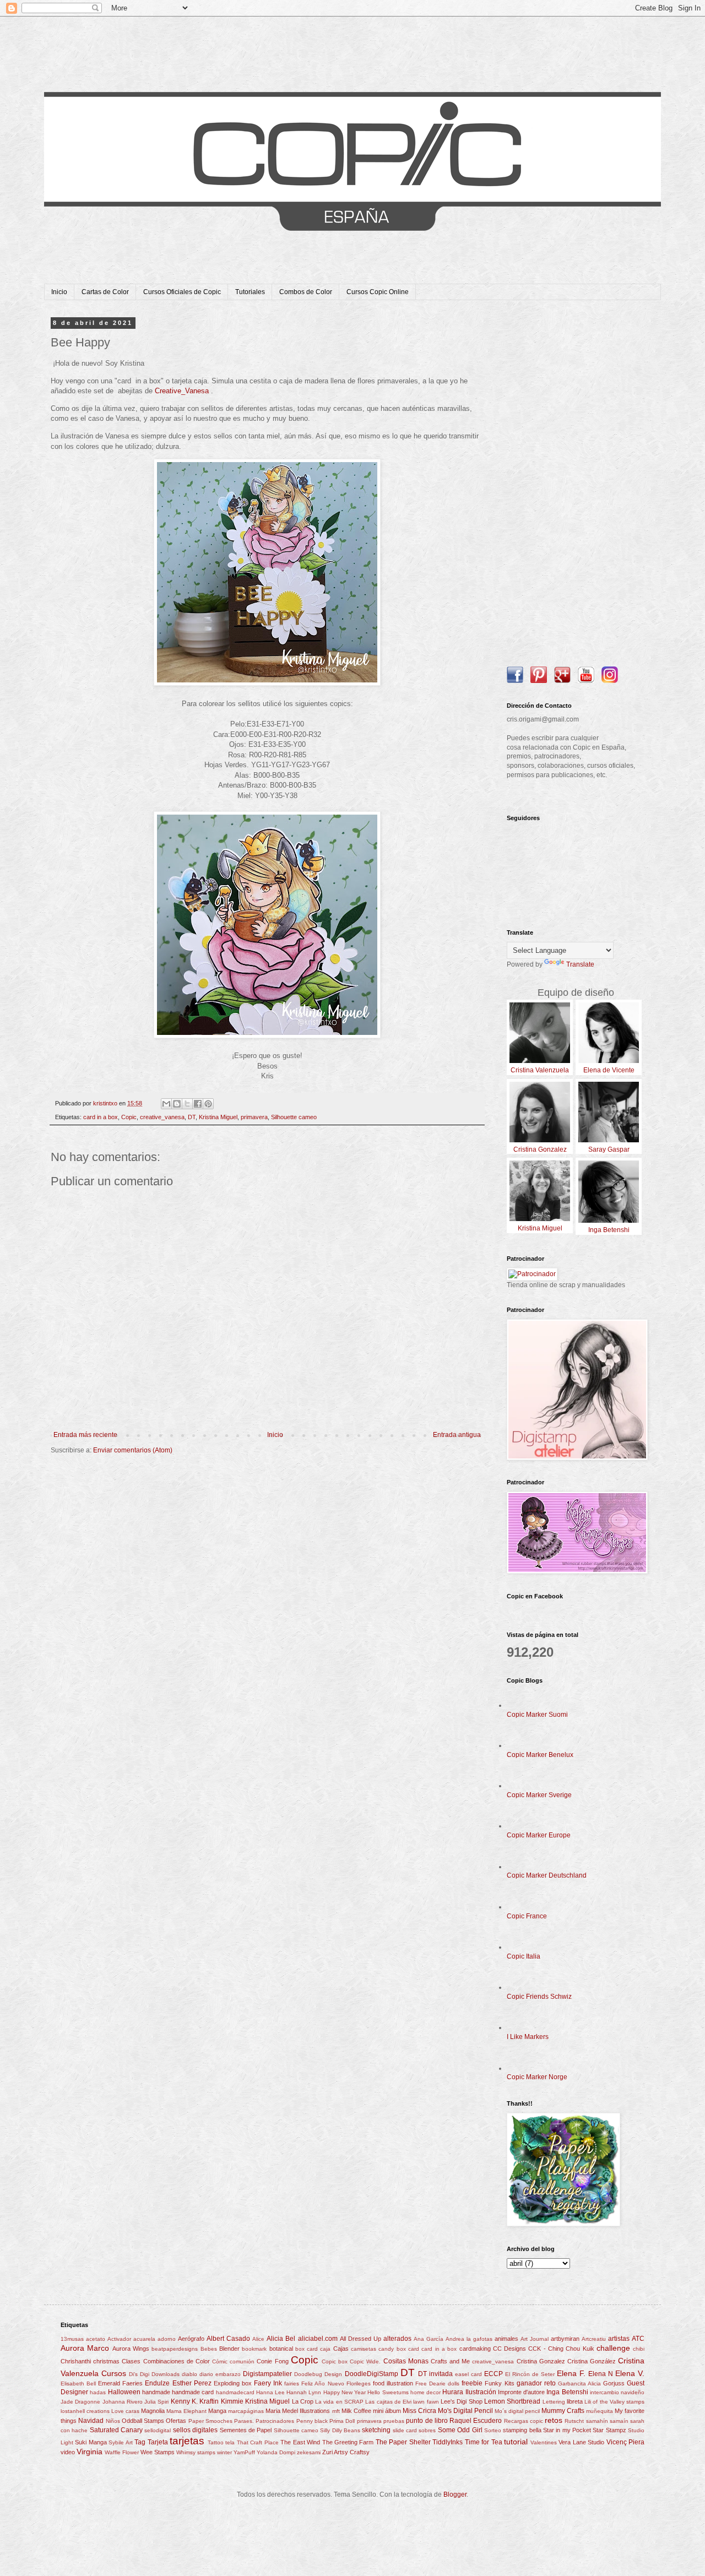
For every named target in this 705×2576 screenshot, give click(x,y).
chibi (639, 2349)
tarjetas (187, 2441)
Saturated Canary (116, 2430)
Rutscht (574, 2421)
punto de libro (427, 2421)
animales (506, 2339)
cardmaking (475, 2349)
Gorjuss (614, 2383)
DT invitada (435, 2374)
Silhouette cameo (294, 1117)
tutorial (516, 2442)
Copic (129, 1117)
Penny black (312, 2421)
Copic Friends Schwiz (539, 1997)
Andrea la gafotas (469, 2339)
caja (325, 2349)
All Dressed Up (360, 2339)
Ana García (429, 2339)
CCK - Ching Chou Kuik (561, 2349)
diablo (189, 2374)
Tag (140, 2442)
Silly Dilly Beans (340, 2430)
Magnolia (153, 2411)
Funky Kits (499, 2383)
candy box (392, 2349)
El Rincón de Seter (530, 2374)
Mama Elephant (186, 2411)
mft (336, 2411)
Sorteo (493, 2430)
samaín (619, 2421)
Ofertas (176, 2421)
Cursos (114, 2373)
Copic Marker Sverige (539, 1795)
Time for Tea (484, 2442)
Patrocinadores (275, 2421)
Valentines (544, 2442)
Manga (217, 2411)
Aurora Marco (85, 2348)
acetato (96, 2339)
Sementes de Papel (246, 2430)
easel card (468, 2374)
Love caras (125, 2411)
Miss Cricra (419, 2411)
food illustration (393, 2383)
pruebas (394, 2421)
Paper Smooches (210, 2421)
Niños (113, 2421)
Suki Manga (91, 2442)
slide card (405, 2430)
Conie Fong (272, 2361)
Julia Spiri (156, 2402)
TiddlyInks (448, 2442)
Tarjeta (158, 2442)
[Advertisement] (576, 485)
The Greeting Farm (348, 2442)
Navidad (91, 2421)
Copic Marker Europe (539, 1835)
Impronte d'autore (521, 2392)
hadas (98, 2392)
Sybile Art (120, 2442)
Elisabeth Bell (78, 2384)
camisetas (364, 2349)
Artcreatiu (594, 2339)
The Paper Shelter (403, 2442)
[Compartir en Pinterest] (208, 1104)
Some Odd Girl (460, 2430)
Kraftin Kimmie (221, 2401)
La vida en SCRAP (339, 2402)
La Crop (303, 2401)
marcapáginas (246, 2411)
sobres (427, 2430)
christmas (106, 2361)
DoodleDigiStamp (372, 2374)
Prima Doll (342, 2421)
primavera (254, 1117)
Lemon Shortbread (512, 2401)
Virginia (90, 2452)
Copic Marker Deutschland (547, 1875)
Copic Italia (524, 1956)
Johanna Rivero (123, 2402)
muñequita (600, 2411)
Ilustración (481, 2392)
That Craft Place (258, 2442)
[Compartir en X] (187, 1104)
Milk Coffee (356, 2411)
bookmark (254, 2349)
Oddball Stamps (143, 2421)
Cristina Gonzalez (541, 2361)
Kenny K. (184, 2401)
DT (192, 1117)
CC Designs (509, 2349)
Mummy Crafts (563, 2411)
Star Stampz (609, 2430)
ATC (638, 2339)
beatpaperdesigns (175, 2349)
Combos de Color (306, 292)
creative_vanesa (162, 1117)
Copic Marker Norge (537, 2077)
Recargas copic (524, 2421)
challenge (613, 2348)
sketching (376, 2430)
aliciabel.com (318, 2339)
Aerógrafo (191, 2339)
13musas (72, 2339)
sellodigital (158, 2430)
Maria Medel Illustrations (298, 2411)
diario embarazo (220, 2374)
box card (307, 2349)
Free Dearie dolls (437, 2384)
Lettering (554, 2402)
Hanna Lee (270, 2392)
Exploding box (233, 2383)
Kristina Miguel (218, 1117)
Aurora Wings (131, 2349)
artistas (619, 2339)
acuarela (144, 2339)
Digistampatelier (267, 2374)
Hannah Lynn (304, 2392)
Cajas (341, 2349)
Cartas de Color (105, 292)
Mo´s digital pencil (517, 2411)
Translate (580, 964)
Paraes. (244, 2421)
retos (554, 2420)
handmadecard (235, 2392)
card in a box (101, 1117)
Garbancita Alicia (579, 2384)
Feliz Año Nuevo (322, 2384)
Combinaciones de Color (177, 2361)
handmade (156, 2392)
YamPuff (244, 2452)
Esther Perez (192, 2383)
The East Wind (300, 2442)
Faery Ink (268, 2383)
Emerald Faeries (120, 2383)
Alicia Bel (281, 2339)
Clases (131, 2361)
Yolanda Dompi (276, 2452)
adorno (167, 2339)
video (68, 2452)
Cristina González (592, 2361)
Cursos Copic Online (378, 292)
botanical (281, 2349)
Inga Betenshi (567, 2392)
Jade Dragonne (80, 2402)
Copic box (335, 2361)
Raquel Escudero (476, 2421)
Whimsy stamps (196, 2452)
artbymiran (565, 2339)
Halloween (124, 2392)
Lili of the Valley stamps (614, 2402)
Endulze (157, 2383)
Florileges (359, 2384)
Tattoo (216, 2442)
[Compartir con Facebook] (198, 1104)
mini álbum (387, 2411)
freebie (472, 2383)
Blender (229, 2349)
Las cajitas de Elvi (388, 2402)
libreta (575, 2401)
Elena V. (630, 2373)
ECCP (493, 2374)
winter (224, 2452)
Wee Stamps (158, 2452)
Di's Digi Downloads (154, 2374)
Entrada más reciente (85, 1435)
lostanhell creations (85, 2411)
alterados (397, 2339)
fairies (292, 2384)
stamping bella (522, 2430)
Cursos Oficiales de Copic (182, 292)
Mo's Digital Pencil (465, 2411)
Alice (258, 2339)
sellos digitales (195, 2430)
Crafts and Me (450, 2361)
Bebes (209, 2349)
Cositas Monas (406, 2361)
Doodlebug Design (318, 2374)
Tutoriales (250, 292)
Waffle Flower (122, 2452)
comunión (242, 2361)
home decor (425, 2392)
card (414, 2349)
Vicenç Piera (625, 2442)
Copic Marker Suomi (537, 1715)
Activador (119, 2339)
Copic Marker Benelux (540, 1755)
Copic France (527, 1916)
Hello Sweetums (388, 2392)
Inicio (59, 292)
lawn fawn (426, 2402)
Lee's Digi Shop (462, 2401)
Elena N (601, 2374)
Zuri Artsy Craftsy (346, 2452)
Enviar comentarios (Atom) (133, 1450)
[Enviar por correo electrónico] (166, 1104)
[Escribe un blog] (177, 1104)
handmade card (193, 2392)
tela (230, 2442)
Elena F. (571, 2373)
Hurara (453, 2392)
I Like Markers (528, 2037)
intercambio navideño (617, 2392)
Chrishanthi (76, 2361)
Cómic (220, 2361)
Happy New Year (345, 2392)
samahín (597, 2421)
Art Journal (535, 2339)
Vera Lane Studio (581, 2442)
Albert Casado (228, 2339)
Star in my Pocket (567, 2430)
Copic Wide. (365, 2361)
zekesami (309, 2452)
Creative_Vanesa (183, 391)
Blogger (455, 2494)
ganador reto (536, 2383)
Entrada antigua (457, 1435)
